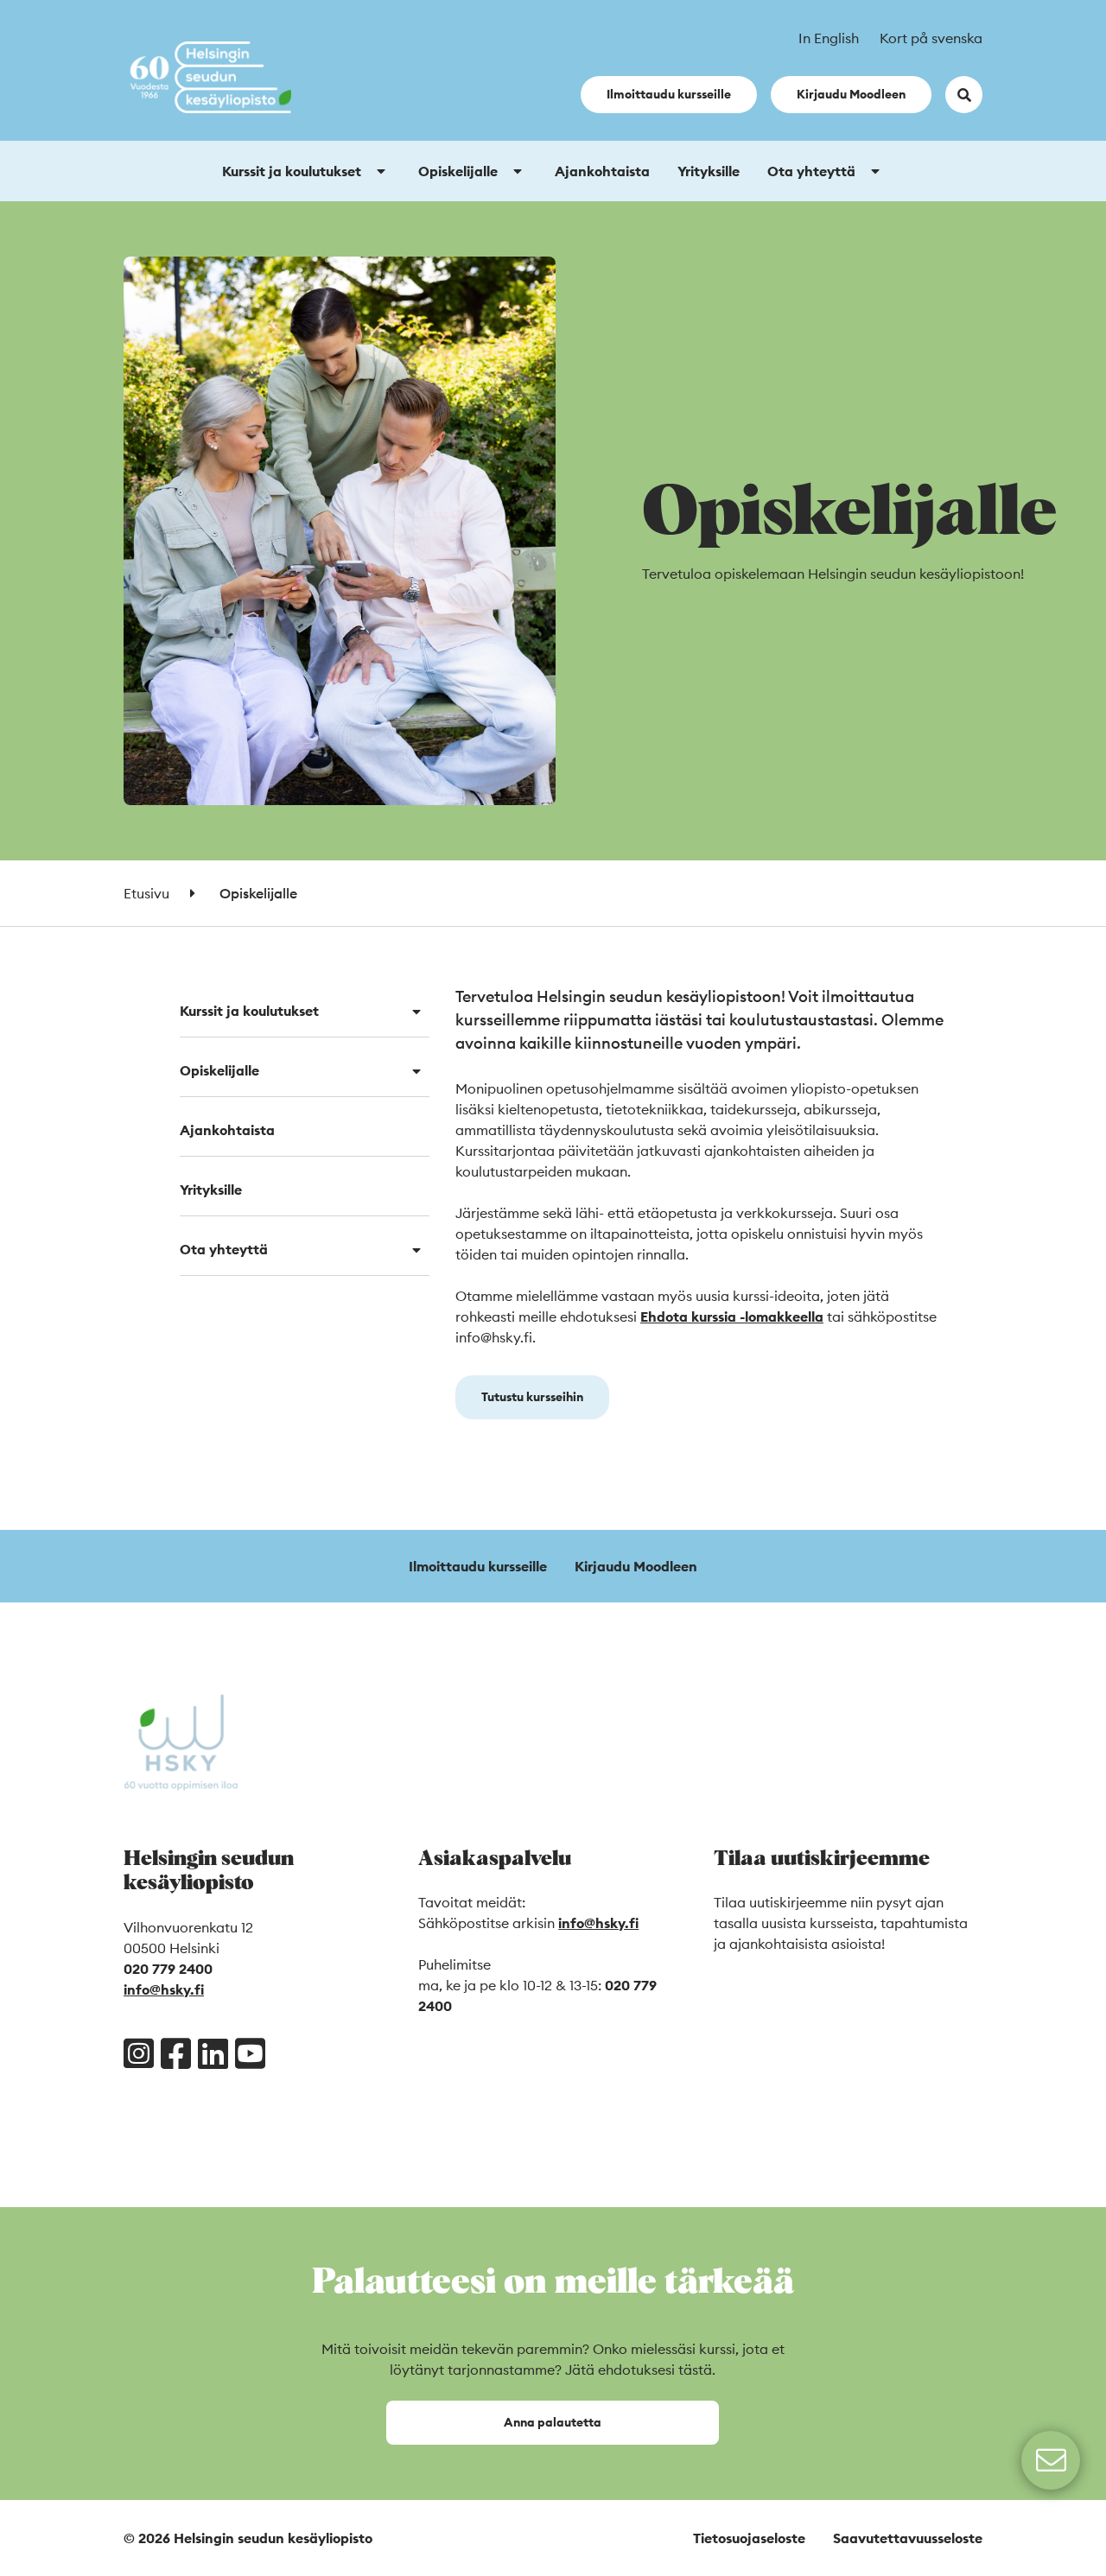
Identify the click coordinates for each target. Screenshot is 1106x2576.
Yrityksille (709, 171)
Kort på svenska (931, 38)
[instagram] (139, 2053)
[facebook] (176, 2053)
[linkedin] (213, 2053)
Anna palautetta (553, 2422)
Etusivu (146, 893)
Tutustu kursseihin (532, 1397)
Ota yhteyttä (811, 171)
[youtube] (250, 2053)
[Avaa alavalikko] (381, 171)
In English (829, 38)
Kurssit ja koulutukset (292, 171)
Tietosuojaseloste (749, 2538)
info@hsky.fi (164, 1989)
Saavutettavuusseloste (908, 2538)
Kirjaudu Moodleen (851, 94)
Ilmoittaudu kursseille (669, 94)
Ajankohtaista (602, 171)
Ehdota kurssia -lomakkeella (732, 1317)
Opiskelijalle (458, 171)
